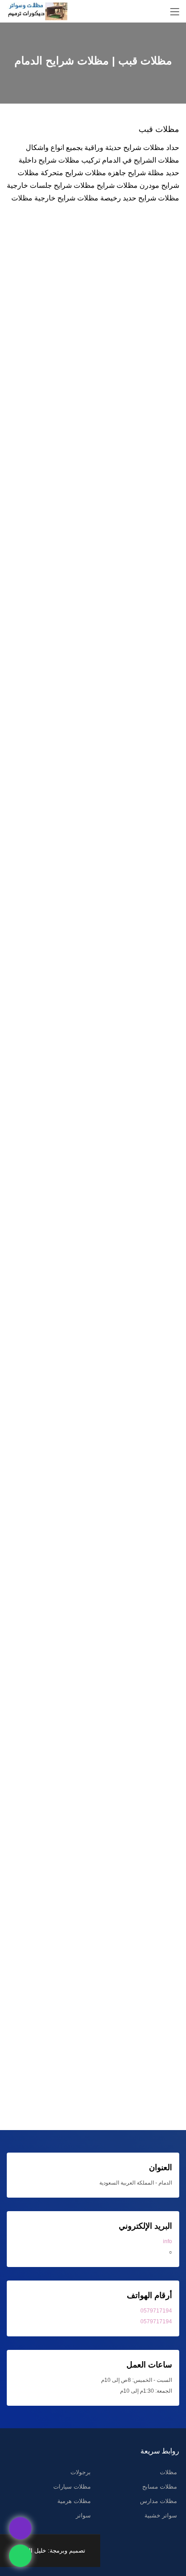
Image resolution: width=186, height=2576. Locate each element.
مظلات (168, 2472)
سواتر (83, 2515)
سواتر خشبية (161, 2515)
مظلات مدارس (158, 2501)
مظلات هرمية (74, 2501)
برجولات (81, 2472)
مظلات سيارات (72, 2487)
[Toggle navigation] (175, 12)
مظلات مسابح (160, 2487)
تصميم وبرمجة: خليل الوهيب (50, 2551)
